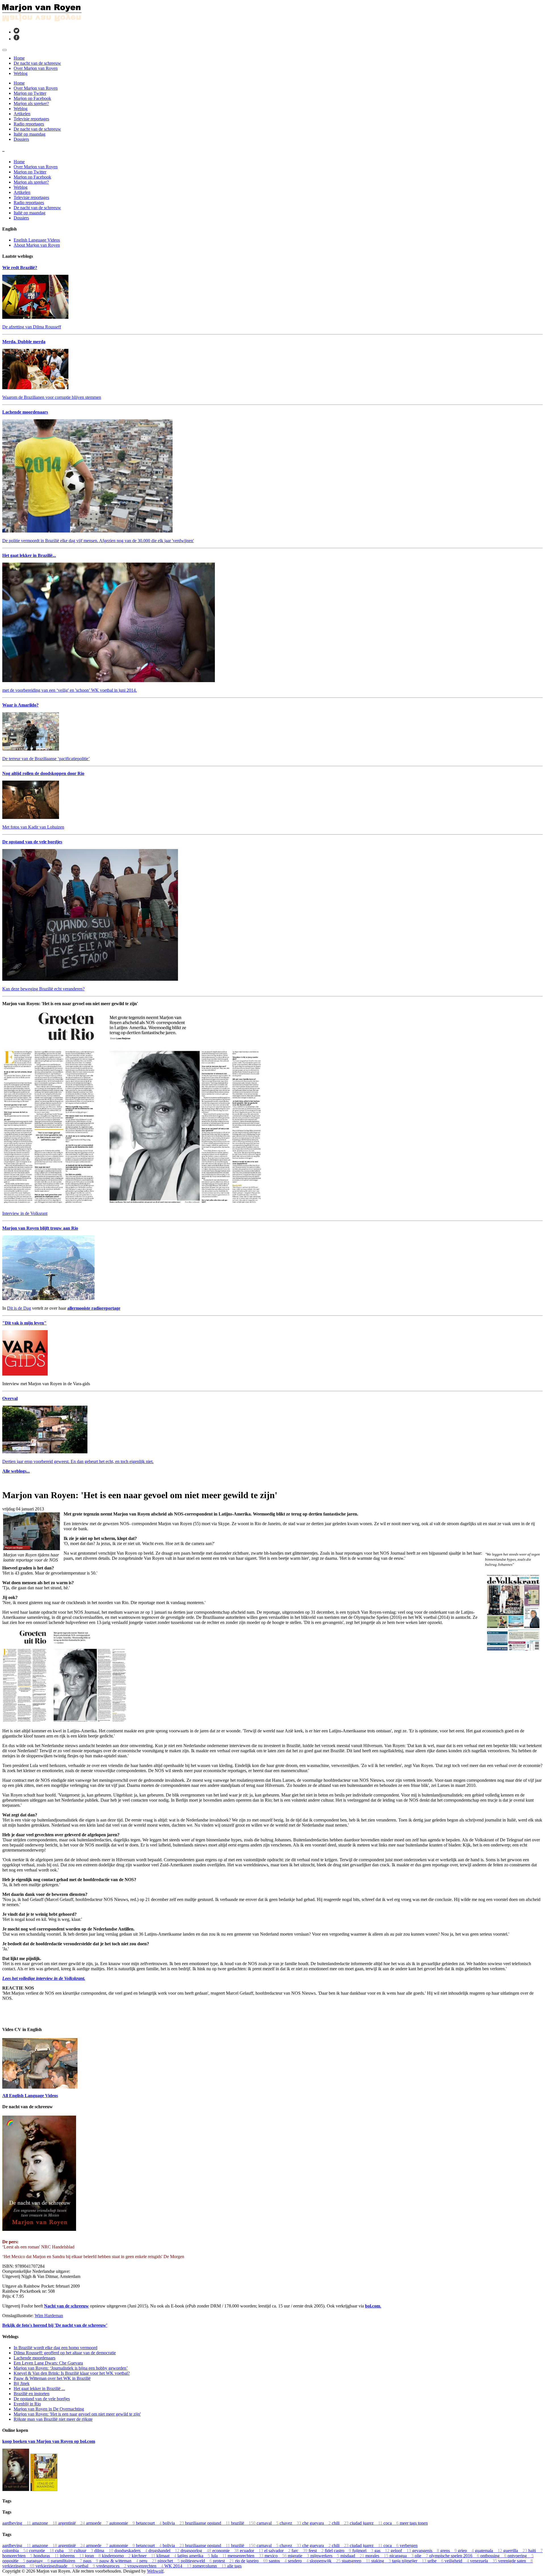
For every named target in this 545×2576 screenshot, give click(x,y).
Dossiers (21, 139)
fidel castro (338, 2551)
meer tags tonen (414, 2523)
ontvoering (521, 2556)
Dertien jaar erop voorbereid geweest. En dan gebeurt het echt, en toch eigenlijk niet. (78, 1461)
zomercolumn (210, 2566)
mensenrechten (246, 2556)
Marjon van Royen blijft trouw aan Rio (40, 1228)
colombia (16, 2551)
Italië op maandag (30, 134)
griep (466, 2551)
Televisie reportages (31, 119)
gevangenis (426, 2551)
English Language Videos (37, 240)
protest (224, 2561)
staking (382, 2561)
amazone (45, 2523)
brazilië (244, 2523)
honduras (47, 2556)
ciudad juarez (367, 2523)
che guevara (317, 2523)
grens (449, 2551)
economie (226, 2551)
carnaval (268, 2523)
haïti (535, 2551)
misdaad (353, 2556)
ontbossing (494, 2556)
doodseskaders (131, 2551)
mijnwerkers (325, 2556)
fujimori (363, 2551)
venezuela (484, 2561)
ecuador (252, 2551)
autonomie (123, 2523)
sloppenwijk (326, 2561)
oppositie (14, 2561)
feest (317, 2551)
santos (278, 2561)
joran (93, 2556)
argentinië (72, 2523)
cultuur (84, 2551)
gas (382, 2551)
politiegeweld (197, 2561)
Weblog (21, 73)
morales (377, 2556)
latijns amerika (194, 2556)
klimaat (167, 2556)
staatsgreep (357, 2561)
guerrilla (516, 2551)
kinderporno (117, 2556)
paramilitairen (67, 2561)
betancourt (149, 2523)
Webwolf (155, 2571)
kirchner (144, 2556)
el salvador (278, 2551)
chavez (291, 2523)
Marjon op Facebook (32, 98)
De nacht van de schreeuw (37, 63)
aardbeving (17, 2523)
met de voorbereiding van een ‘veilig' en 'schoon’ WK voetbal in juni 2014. (70, 690)
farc (300, 2551)
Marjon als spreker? (31, 103)
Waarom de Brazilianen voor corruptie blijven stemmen (52, 397)
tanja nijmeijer (410, 2561)
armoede (98, 2523)
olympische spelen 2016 (455, 2556)
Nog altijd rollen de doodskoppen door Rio (43, 773)
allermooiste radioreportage (94, 1308)
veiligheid (457, 2561)
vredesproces (112, 2566)
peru (148, 2561)
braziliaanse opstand (208, 2523)
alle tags (234, 2566)
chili (341, 2523)
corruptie (42, 2551)
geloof (401, 2551)
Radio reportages (29, 124)
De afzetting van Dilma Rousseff (32, 327)
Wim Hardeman (49, 2316)
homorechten (18, 2556)
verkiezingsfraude (55, 2566)
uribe (436, 2561)
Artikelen (22, 114)
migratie (299, 2556)
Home (19, 58)
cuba (64, 2551)
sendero (299, 2561)
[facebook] (16, 39)
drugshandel (164, 2551)
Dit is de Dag (19, 1308)
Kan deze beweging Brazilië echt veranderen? (43, 989)
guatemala (489, 2551)
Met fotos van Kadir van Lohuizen (33, 827)
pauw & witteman (119, 2561)
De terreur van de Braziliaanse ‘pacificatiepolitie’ (46, 759)
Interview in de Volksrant (25, 1213)
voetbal (86, 2566)
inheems (72, 2556)
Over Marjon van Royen (36, 68)
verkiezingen (19, 2566)
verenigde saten (515, 2561)
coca (392, 2523)
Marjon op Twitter (30, 93)
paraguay (39, 2561)
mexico (276, 2556)
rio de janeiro (252, 2561)
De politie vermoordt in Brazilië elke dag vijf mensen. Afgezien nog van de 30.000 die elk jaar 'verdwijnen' (98, 541)
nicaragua (402, 2556)
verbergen (409, 2545)
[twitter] (16, 32)
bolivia (174, 2523)
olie (422, 2556)
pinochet (169, 2561)
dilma (104, 2551)
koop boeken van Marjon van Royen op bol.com (49, 2441)
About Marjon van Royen (37, 245)
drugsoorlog (196, 2551)
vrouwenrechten (146, 2566)
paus (91, 2561)
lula (219, 2556)
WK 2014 (178, 2566)
